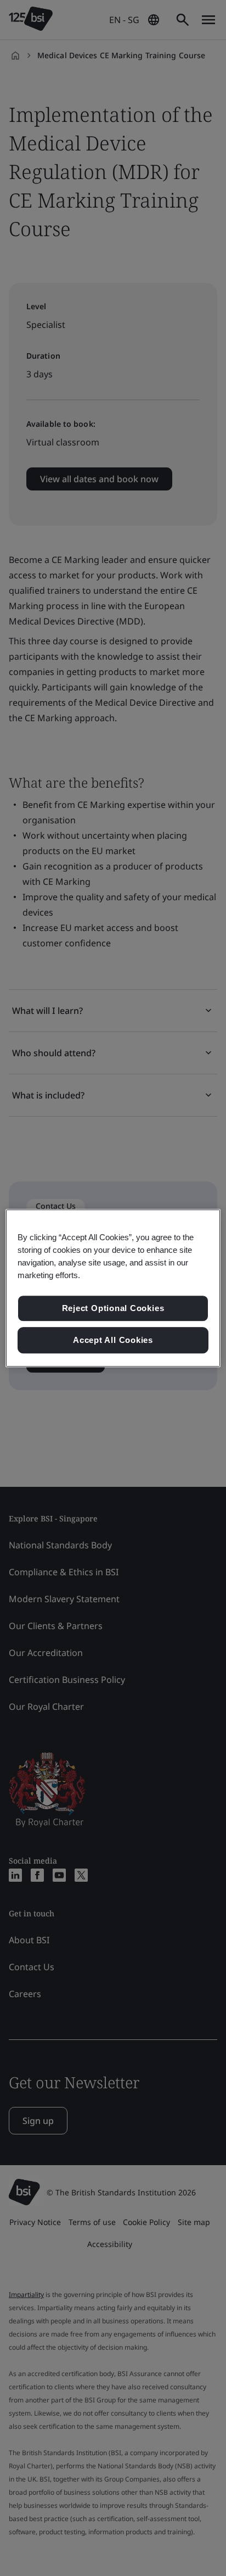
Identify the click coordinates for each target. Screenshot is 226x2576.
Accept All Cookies (113, 1340)
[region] (113, 1288)
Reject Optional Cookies (113, 1309)
